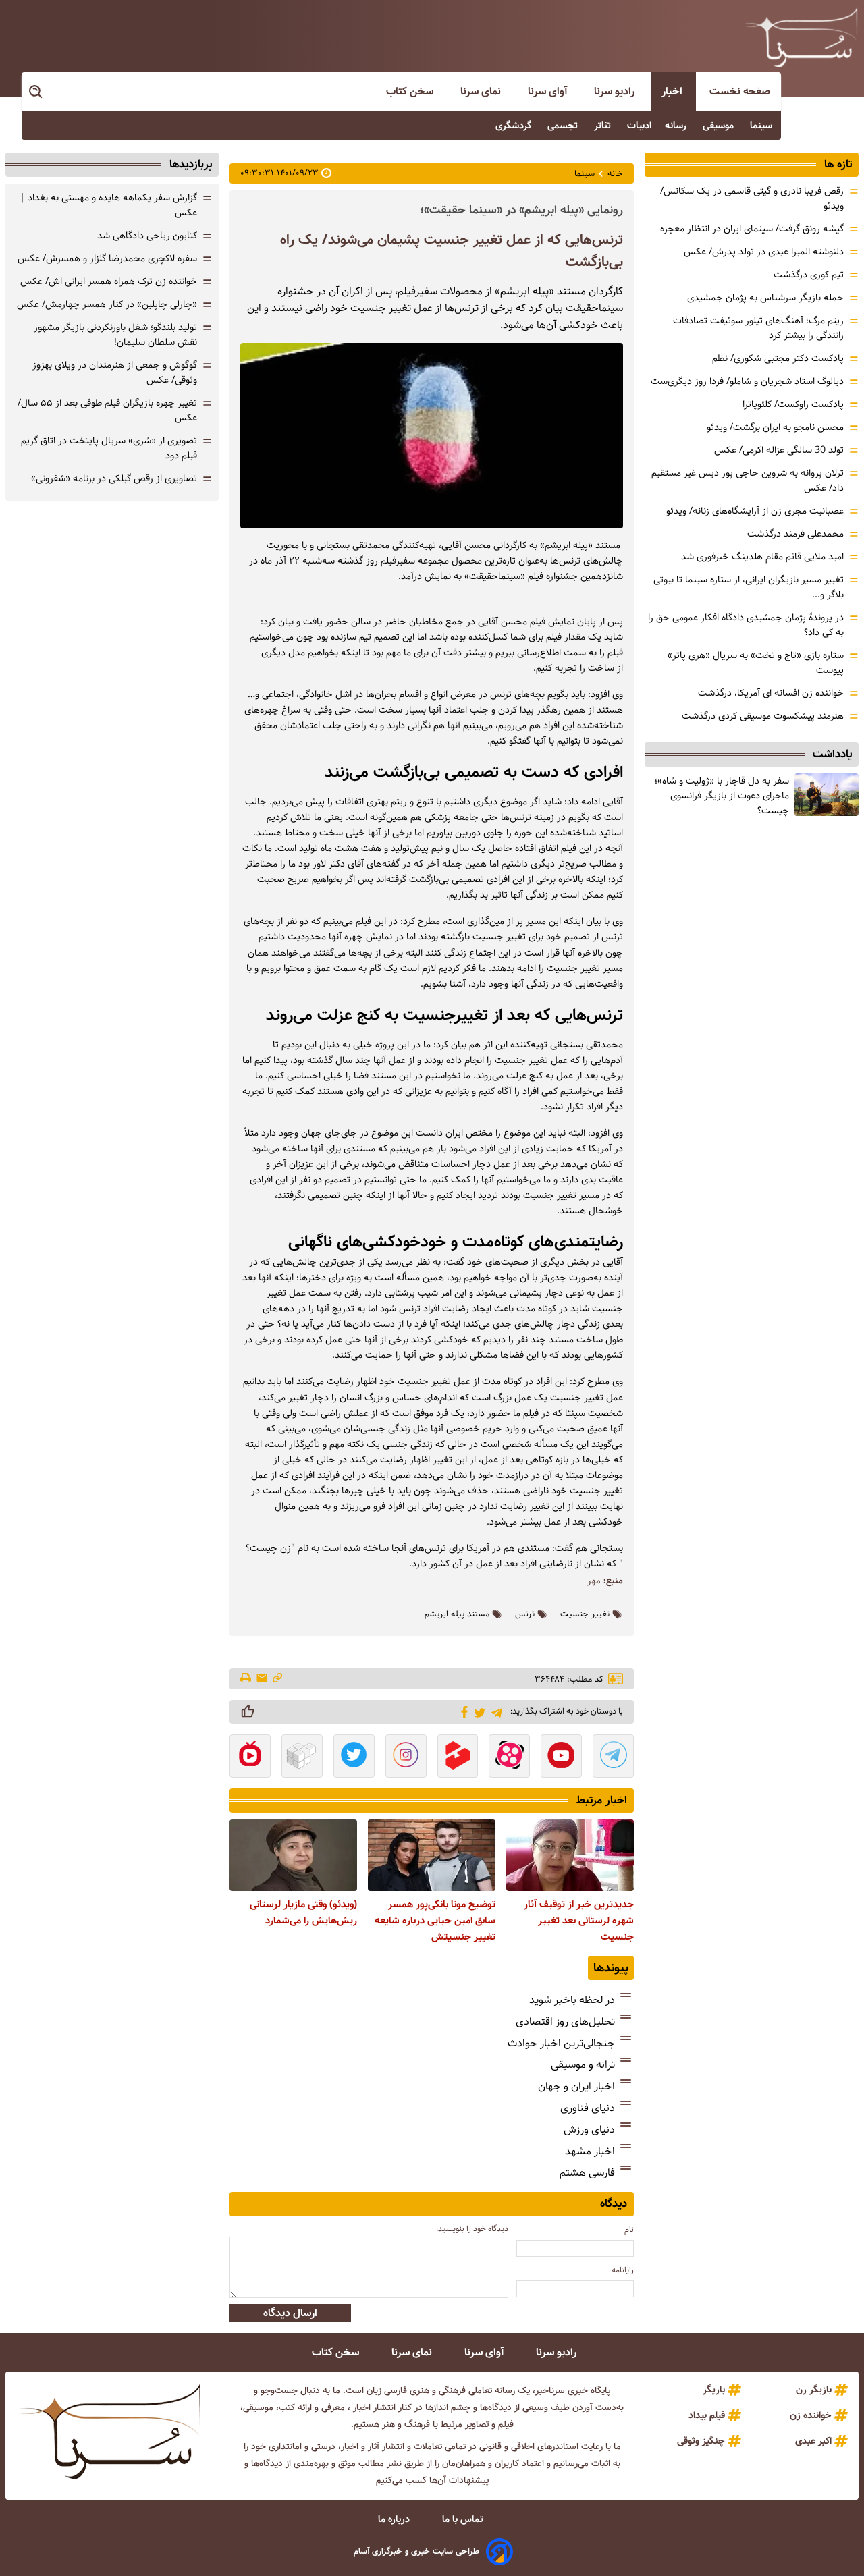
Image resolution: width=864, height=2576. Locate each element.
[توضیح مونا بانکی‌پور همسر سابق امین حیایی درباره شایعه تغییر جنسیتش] (432, 1855)
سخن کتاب (411, 91)
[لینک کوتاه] (277, 1679)
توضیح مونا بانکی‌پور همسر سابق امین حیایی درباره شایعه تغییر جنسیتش (435, 1921)
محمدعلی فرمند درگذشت (795, 534)
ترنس (525, 1614)
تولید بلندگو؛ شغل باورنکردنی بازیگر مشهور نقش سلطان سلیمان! (115, 335)
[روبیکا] (302, 1757)
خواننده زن (811, 2415)
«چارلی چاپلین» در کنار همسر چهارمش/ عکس (107, 304)
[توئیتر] (478, 1712)
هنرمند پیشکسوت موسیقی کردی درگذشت (763, 716)
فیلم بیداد (707, 2415)
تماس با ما (464, 2519)
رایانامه (623, 2270)
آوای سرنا (549, 91)
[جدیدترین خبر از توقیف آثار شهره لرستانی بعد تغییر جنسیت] (570, 1855)
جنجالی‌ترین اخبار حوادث (561, 2043)
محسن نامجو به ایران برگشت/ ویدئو (775, 427)
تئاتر (604, 126)
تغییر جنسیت (585, 1614)
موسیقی (720, 126)
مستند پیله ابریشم (457, 1614)
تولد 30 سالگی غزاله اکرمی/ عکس (779, 450)
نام (629, 2229)
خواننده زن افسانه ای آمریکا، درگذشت (771, 693)
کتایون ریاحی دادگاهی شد (147, 236)
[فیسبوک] (462, 1711)
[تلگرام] (494, 1711)
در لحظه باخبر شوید (572, 2000)
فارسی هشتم (587, 2173)
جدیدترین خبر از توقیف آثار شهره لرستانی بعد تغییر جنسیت (579, 1921)
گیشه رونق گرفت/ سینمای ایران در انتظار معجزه (752, 229)
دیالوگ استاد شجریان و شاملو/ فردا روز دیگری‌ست (747, 381)
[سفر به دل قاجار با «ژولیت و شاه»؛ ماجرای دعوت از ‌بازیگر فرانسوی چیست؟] (827, 795)
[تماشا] (458, 1757)
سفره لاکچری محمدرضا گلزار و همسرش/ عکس (107, 258)
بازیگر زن (814, 2390)
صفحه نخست (740, 91)
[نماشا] (250, 1757)
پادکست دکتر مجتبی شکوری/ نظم (778, 358)
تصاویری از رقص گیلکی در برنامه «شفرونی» (114, 478)
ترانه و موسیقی (583, 2065)
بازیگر (714, 2390)
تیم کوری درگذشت (809, 275)
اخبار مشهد (590, 2151)
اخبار (673, 91)
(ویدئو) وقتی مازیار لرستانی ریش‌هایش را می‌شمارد (303, 1913)
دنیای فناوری (588, 2108)
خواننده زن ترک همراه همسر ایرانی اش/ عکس (109, 281)
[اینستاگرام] (406, 1757)
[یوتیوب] (561, 1757)
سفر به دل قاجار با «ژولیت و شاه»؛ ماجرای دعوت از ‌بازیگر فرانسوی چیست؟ (722, 796)
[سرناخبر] (801, 37)
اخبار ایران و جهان (576, 2086)
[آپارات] (509, 1757)
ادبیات (639, 126)
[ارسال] (262, 1679)
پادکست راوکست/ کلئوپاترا (793, 404)
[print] (247, 1679)
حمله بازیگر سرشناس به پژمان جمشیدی (765, 298)
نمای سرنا (482, 91)
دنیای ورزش (589, 2130)
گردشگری (515, 126)
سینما (762, 126)
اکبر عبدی (813, 2441)
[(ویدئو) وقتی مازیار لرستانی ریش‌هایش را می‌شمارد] (293, 1855)
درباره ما (395, 2519)
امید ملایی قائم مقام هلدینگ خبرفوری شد (762, 557)
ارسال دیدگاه (290, 2313)
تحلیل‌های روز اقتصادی (565, 2022)
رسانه (677, 126)
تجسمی (564, 126)
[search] (36, 92)
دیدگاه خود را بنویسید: (472, 2229)
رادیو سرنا (616, 91)
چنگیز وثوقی (701, 2441)
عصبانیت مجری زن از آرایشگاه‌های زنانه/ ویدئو (755, 511)
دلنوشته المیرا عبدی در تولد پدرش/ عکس (764, 252)
